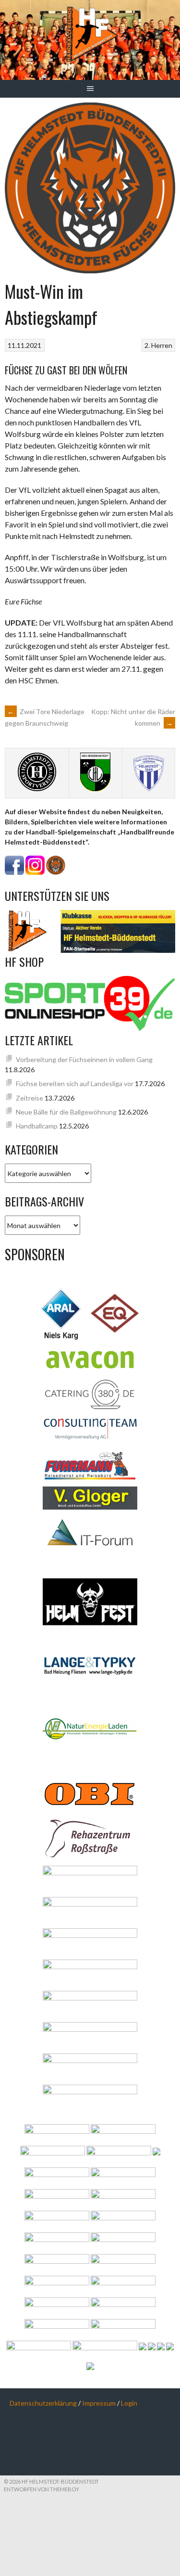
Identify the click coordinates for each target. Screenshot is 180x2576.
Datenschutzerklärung (43, 2403)
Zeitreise (30, 1098)
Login (129, 2403)
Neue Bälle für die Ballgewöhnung (66, 1112)
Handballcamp (37, 1126)
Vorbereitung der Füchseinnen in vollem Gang (84, 1059)
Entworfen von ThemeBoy (42, 2489)
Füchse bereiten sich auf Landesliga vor (75, 1083)
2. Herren (158, 345)
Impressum (99, 2403)
